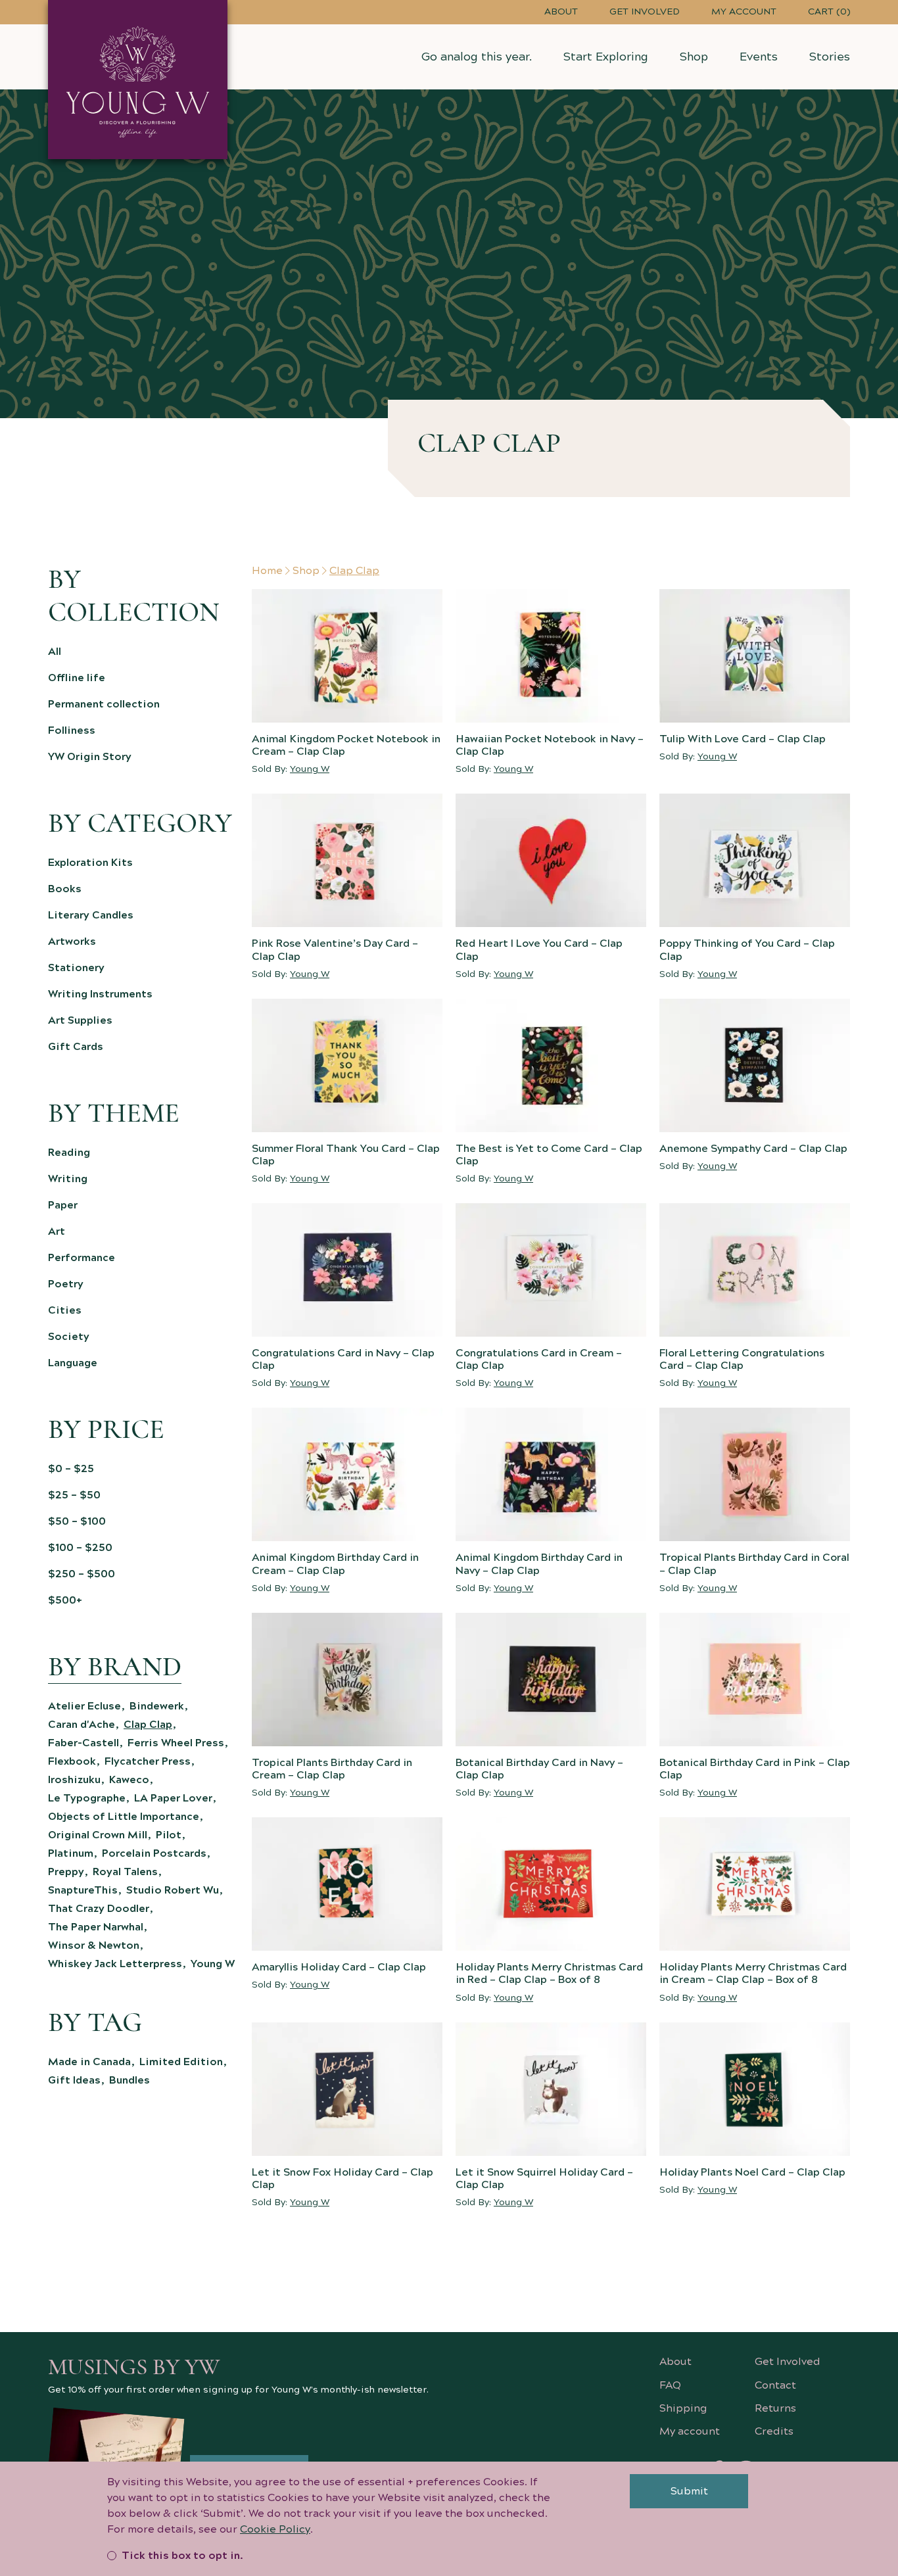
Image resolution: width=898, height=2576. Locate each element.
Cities (65, 1310)
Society (69, 1337)
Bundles (130, 2080)
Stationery (76, 968)
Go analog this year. (477, 57)
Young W (213, 1964)
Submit (689, 2491)
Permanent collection (104, 704)
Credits (774, 2431)
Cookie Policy (275, 2529)
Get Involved (645, 12)
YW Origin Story (90, 757)
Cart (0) (829, 12)
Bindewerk (157, 1706)
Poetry (66, 1284)
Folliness (72, 730)
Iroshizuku (74, 1780)
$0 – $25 (71, 1469)
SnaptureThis (83, 1890)
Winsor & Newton (94, 1945)
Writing (68, 1179)
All (55, 652)
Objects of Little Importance (124, 1817)
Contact (775, 2385)
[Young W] (138, 80)
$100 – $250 (80, 1548)
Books (65, 889)
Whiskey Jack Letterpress (115, 1964)
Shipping (683, 2408)
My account (744, 12)
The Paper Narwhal (96, 1927)
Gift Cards (76, 1047)
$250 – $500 (82, 1574)
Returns (775, 2408)
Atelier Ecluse (84, 1706)
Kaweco (129, 1780)
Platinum (71, 1853)
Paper (63, 1205)
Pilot (169, 1835)
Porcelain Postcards (154, 1853)
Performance (82, 1258)
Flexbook (72, 1761)
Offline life (77, 678)
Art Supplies (80, 1020)
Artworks (72, 942)
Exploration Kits (90, 863)
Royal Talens (125, 1872)
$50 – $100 (77, 1521)
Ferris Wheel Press (176, 1743)
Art (57, 1231)
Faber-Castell (83, 1743)
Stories (830, 57)
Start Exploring (606, 57)
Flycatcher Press (148, 1761)
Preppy (66, 1872)
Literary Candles (91, 915)
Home (267, 571)
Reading (69, 1153)
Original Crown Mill (98, 1835)
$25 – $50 (74, 1495)
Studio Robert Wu (173, 1890)
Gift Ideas (74, 2080)
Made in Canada (89, 2062)
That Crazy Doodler (99, 1909)
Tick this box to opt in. (182, 2556)
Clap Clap (148, 1725)
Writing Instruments (100, 994)
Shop (694, 57)
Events (759, 57)
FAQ (670, 2385)
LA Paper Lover (173, 1798)
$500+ (65, 1600)
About (561, 12)
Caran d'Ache (82, 1725)
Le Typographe (87, 1798)
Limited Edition (181, 2062)
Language (73, 1363)
